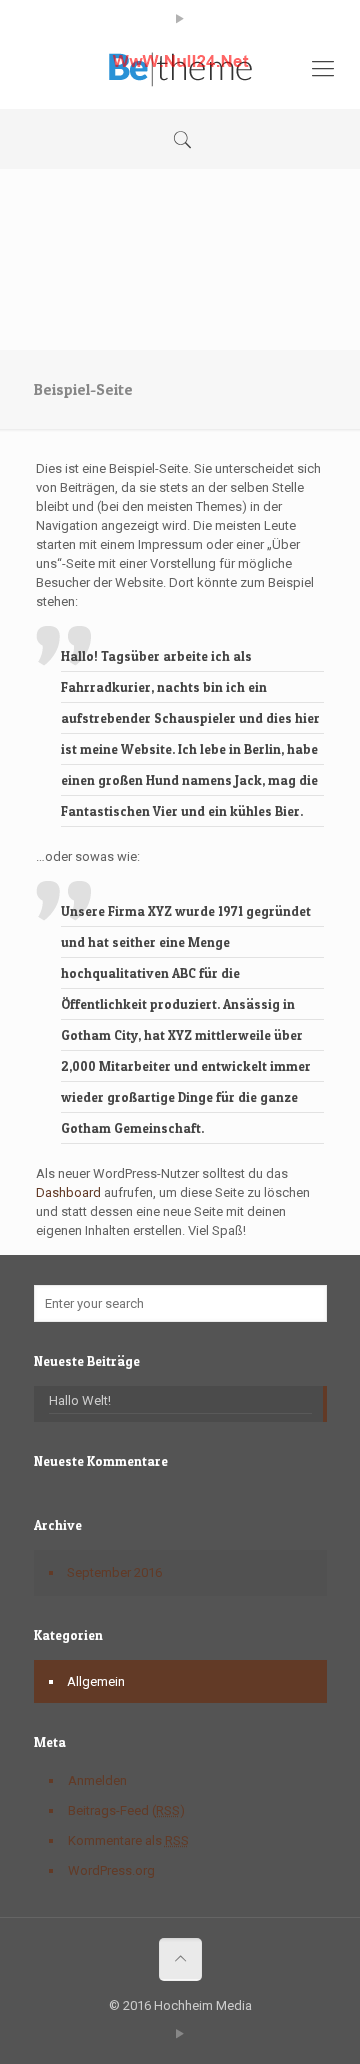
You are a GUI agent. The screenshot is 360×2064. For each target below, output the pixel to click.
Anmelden (97, 1780)
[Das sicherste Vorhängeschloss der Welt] (180, 69)
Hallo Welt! (80, 1400)
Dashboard (68, 1192)
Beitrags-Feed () (126, 1810)
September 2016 (114, 1572)
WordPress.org (111, 1870)
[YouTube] (180, 19)
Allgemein (96, 1681)
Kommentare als (128, 1840)
